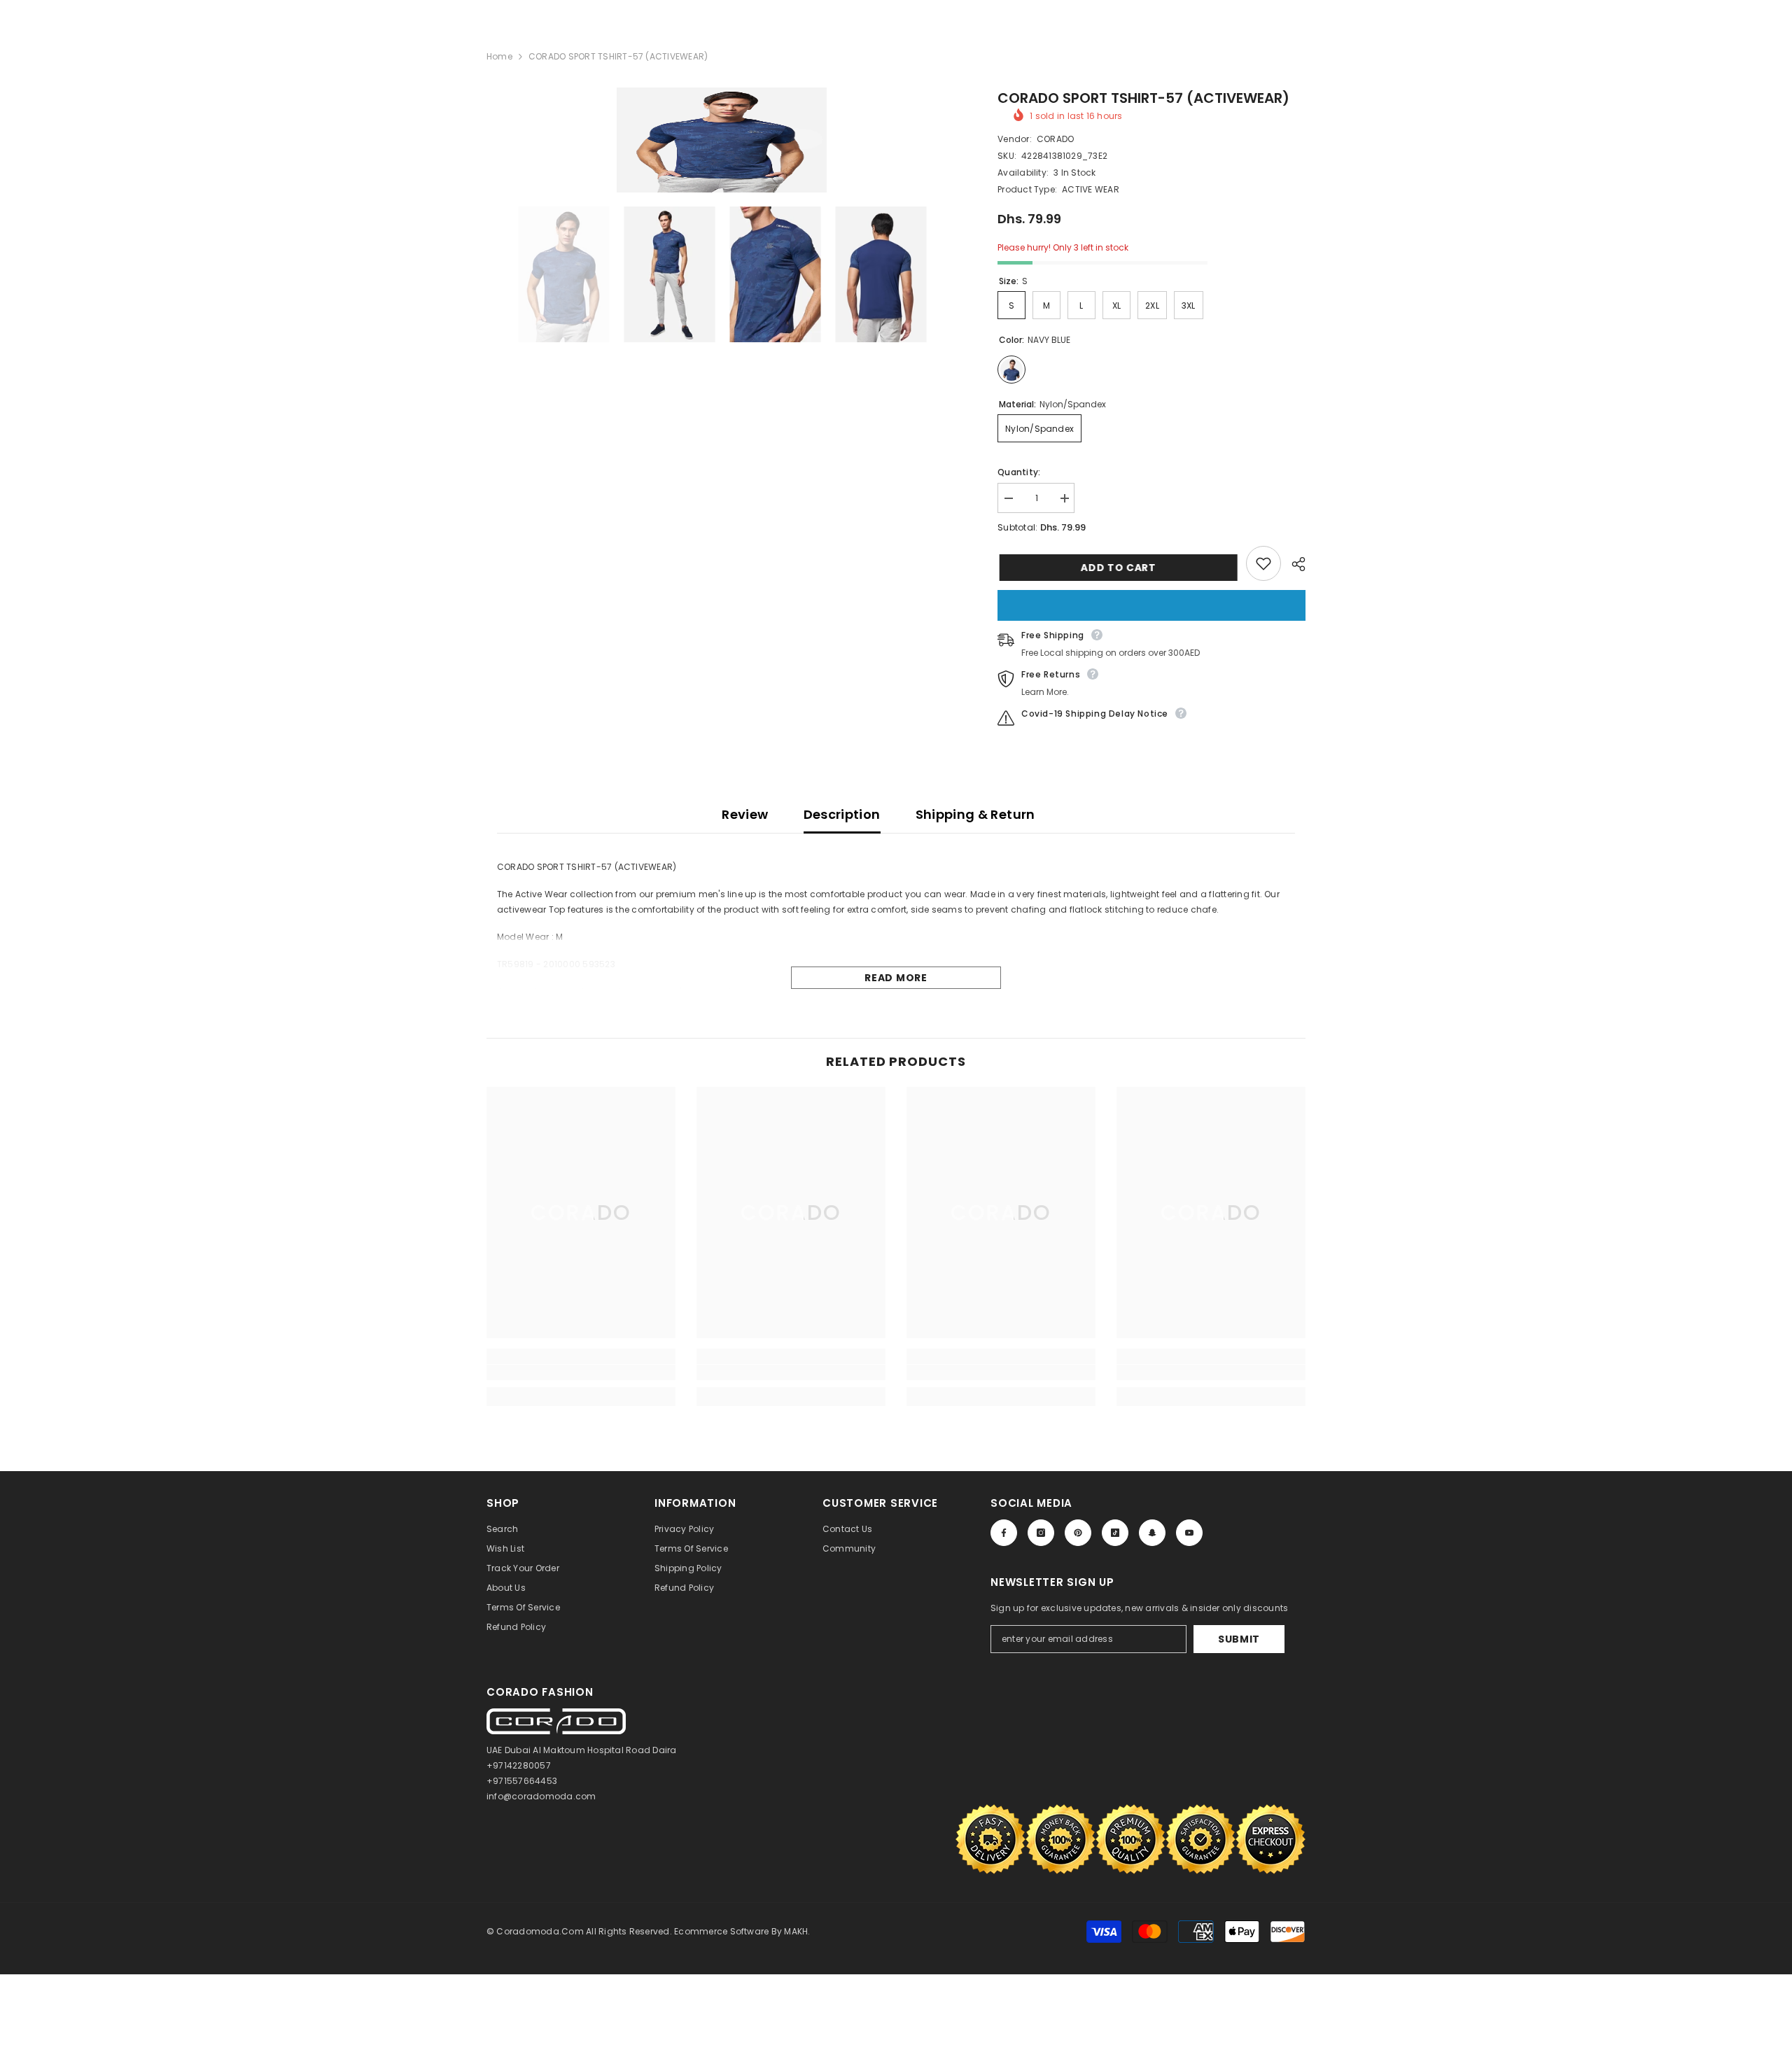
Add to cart (1116, 568)
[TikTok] (1115, 1533)
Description (842, 814)
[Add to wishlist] (1263, 563)
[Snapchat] (1152, 1533)
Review (745, 814)
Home (499, 56)
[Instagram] (1041, 1533)
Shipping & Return (975, 814)
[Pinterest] (1078, 1533)
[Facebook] (1004, 1533)
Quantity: (1019, 472)
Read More (896, 978)
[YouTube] (1189, 1533)
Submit (1239, 1639)
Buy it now (1151, 605)
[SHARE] (1293, 564)
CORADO (1055, 139)
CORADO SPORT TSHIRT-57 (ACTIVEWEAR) (1143, 98)
